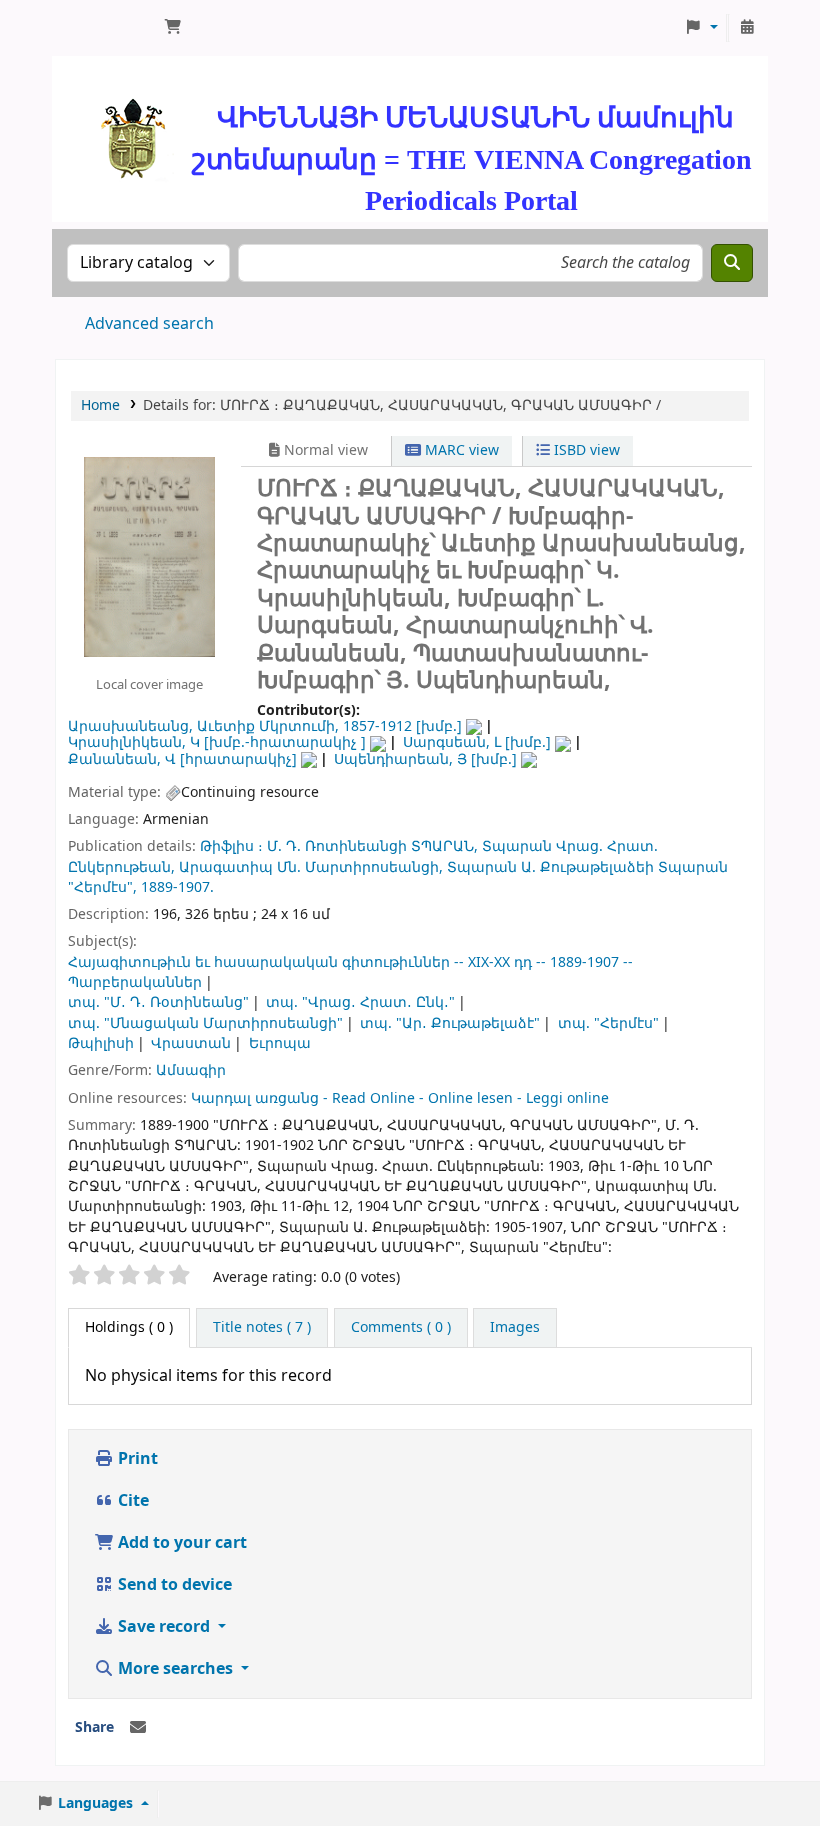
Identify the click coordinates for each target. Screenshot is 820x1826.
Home (100, 405)
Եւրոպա (280, 1043)
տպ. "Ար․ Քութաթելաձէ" (450, 1023)
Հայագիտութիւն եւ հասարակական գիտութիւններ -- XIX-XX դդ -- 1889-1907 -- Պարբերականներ (350, 972)
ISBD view (585, 450)
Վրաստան (191, 1043)
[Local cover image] (149, 557)
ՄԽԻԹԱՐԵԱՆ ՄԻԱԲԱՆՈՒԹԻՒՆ (106, 28)
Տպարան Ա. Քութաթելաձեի (550, 867)
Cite (131, 1501)
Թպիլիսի (101, 1043)
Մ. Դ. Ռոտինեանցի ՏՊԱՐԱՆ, (372, 846)
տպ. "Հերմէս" (608, 1023)
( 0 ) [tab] (129, 1327)
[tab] (262, 1328)
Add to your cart (180, 1543)
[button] (173, 28)
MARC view (460, 450)
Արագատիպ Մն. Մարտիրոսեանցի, (311, 867)
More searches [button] (175, 1669)
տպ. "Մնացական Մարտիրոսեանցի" (205, 1023)
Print (136, 1459)
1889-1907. (177, 887)
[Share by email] (138, 1728)
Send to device (173, 1585)
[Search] (732, 263)
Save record (164, 1627)
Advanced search (149, 324)
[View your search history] (747, 28)
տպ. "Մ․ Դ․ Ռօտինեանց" (158, 1002)
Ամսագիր (191, 1070)
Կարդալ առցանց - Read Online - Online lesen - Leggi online (400, 1098)
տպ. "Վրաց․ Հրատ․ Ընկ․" (360, 1002)
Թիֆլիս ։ (231, 846)
